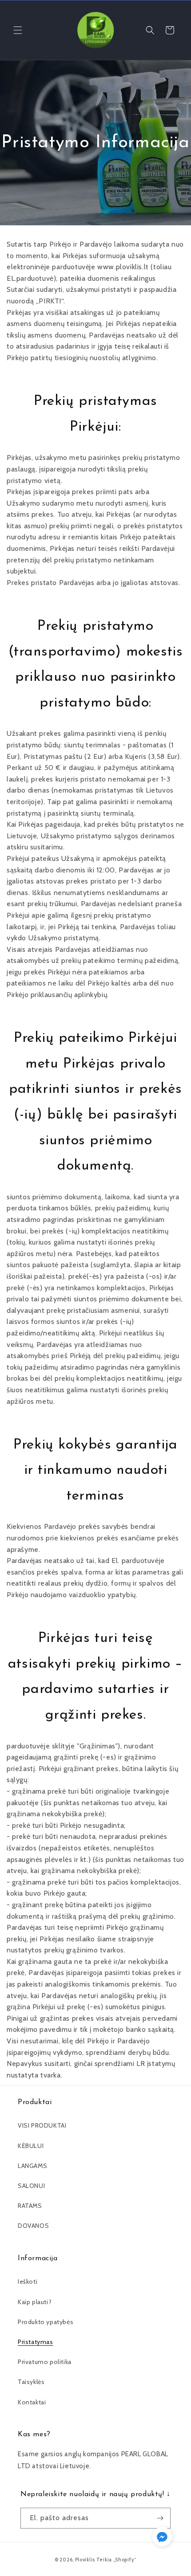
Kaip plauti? (35, 2302)
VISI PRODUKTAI (42, 2125)
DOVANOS (33, 2226)
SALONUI (31, 2186)
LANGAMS (32, 2166)
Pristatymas (36, 2342)
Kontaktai (32, 2402)
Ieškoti (28, 2281)
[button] (18, 30)
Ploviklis (85, 2560)
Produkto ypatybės (46, 2322)
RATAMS (30, 2206)
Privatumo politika (45, 2362)
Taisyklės (31, 2382)
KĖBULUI (31, 2146)
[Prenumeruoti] (160, 2518)
